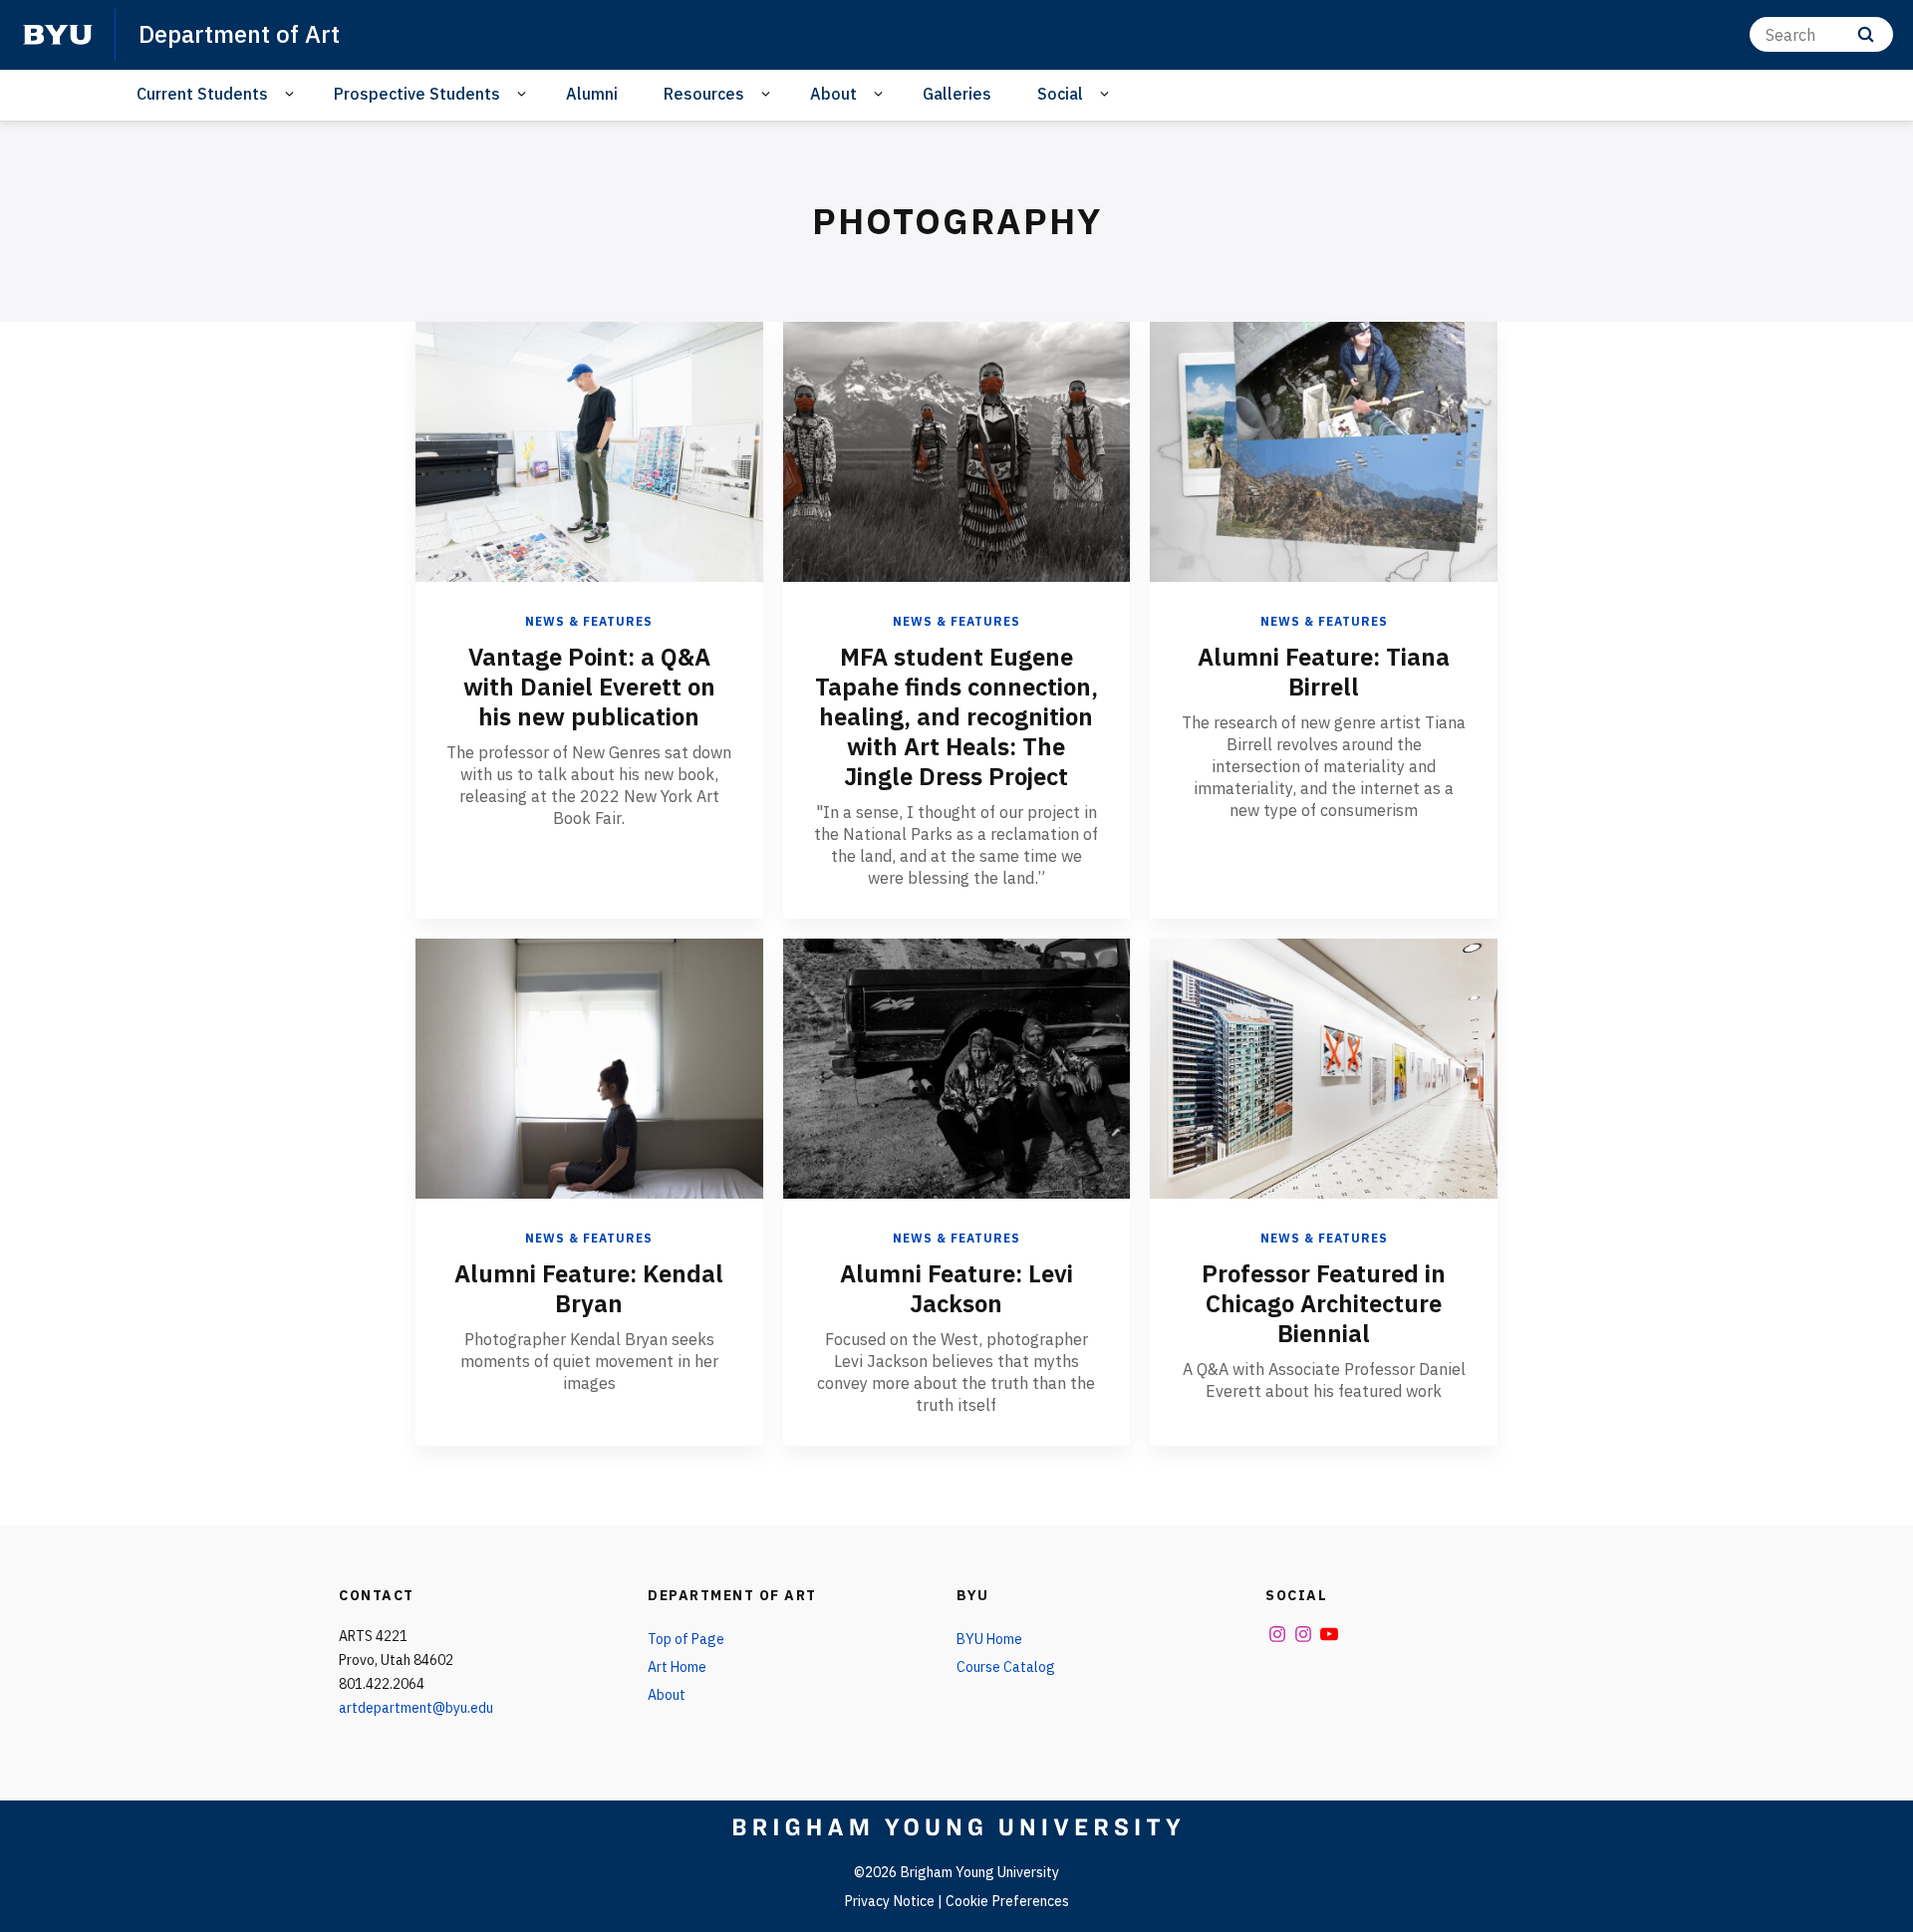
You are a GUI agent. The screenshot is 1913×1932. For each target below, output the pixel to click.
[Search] (1866, 34)
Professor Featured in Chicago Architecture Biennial (1324, 1303)
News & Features (589, 621)
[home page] (58, 35)
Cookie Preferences (1007, 1901)
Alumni (592, 94)
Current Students (202, 94)
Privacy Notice (889, 1901)
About (833, 94)
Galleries (957, 94)
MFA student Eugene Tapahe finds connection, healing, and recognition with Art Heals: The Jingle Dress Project (956, 716)
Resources (704, 94)
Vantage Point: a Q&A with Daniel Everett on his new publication (589, 687)
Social (1060, 94)
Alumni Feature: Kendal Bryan (589, 1288)
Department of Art (239, 34)
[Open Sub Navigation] (292, 94)
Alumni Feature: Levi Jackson (956, 1288)
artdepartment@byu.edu (416, 1708)
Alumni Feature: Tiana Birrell (1324, 672)
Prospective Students (417, 94)
